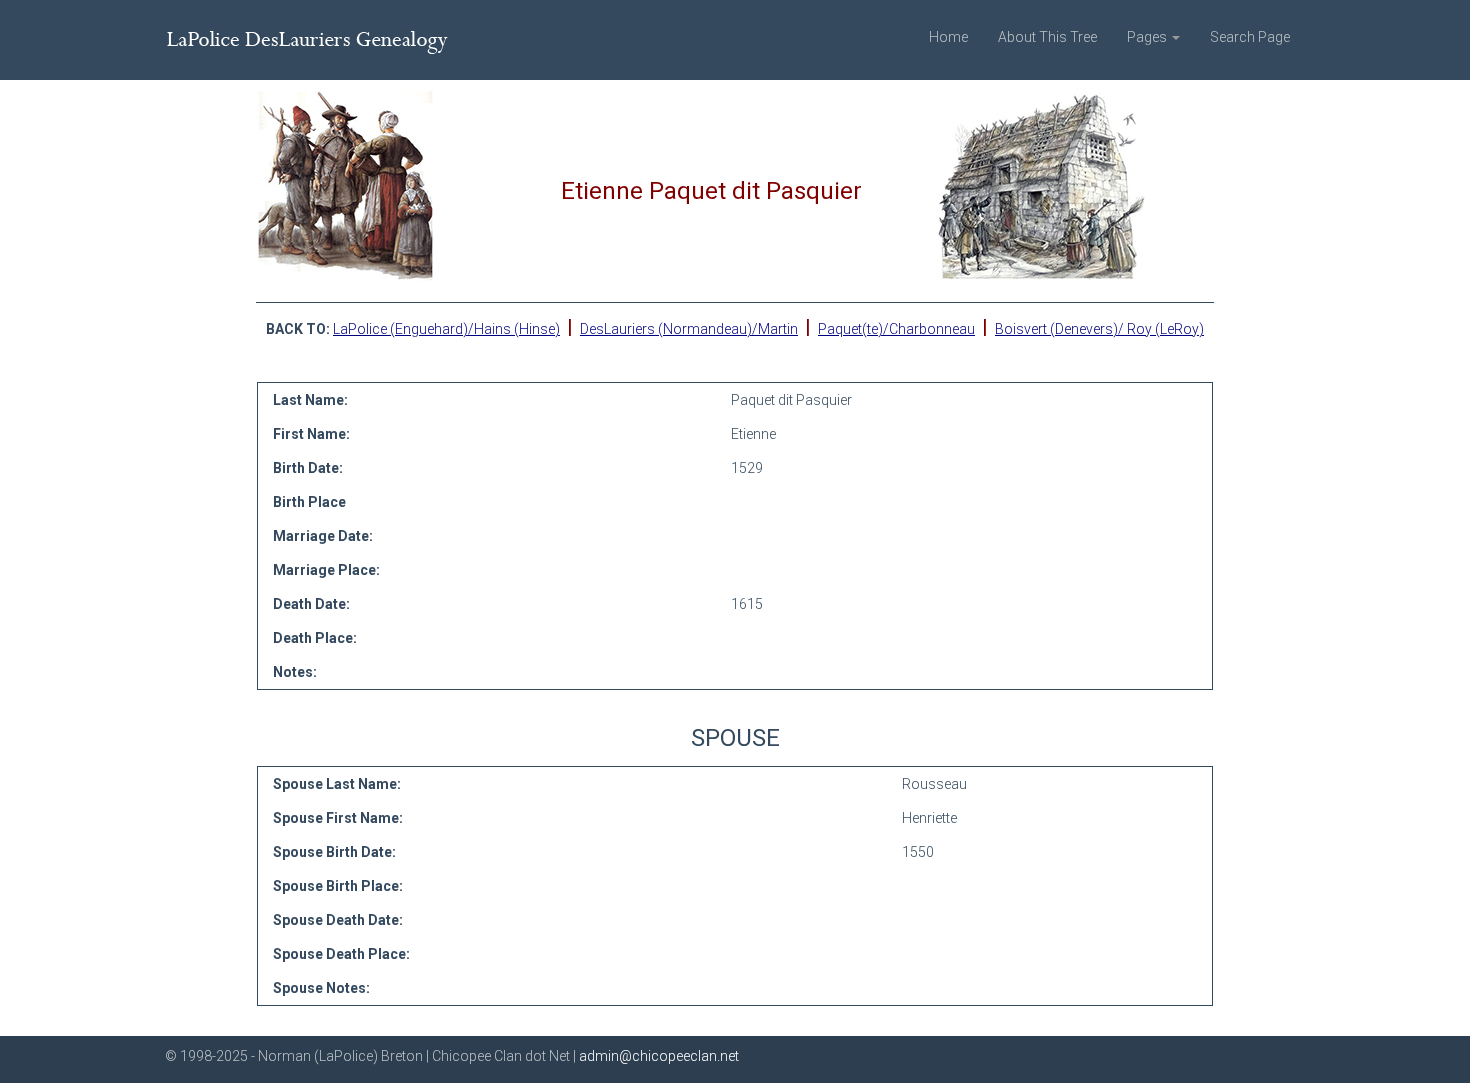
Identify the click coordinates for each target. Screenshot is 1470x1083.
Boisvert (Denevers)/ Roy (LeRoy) (1099, 329)
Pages (1148, 37)
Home (948, 37)
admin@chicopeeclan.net (659, 1056)
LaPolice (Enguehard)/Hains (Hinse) (446, 329)
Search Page (1250, 37)
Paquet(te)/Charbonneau (896, 329)
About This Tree (1047, 37)
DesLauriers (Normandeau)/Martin (689, 329)
